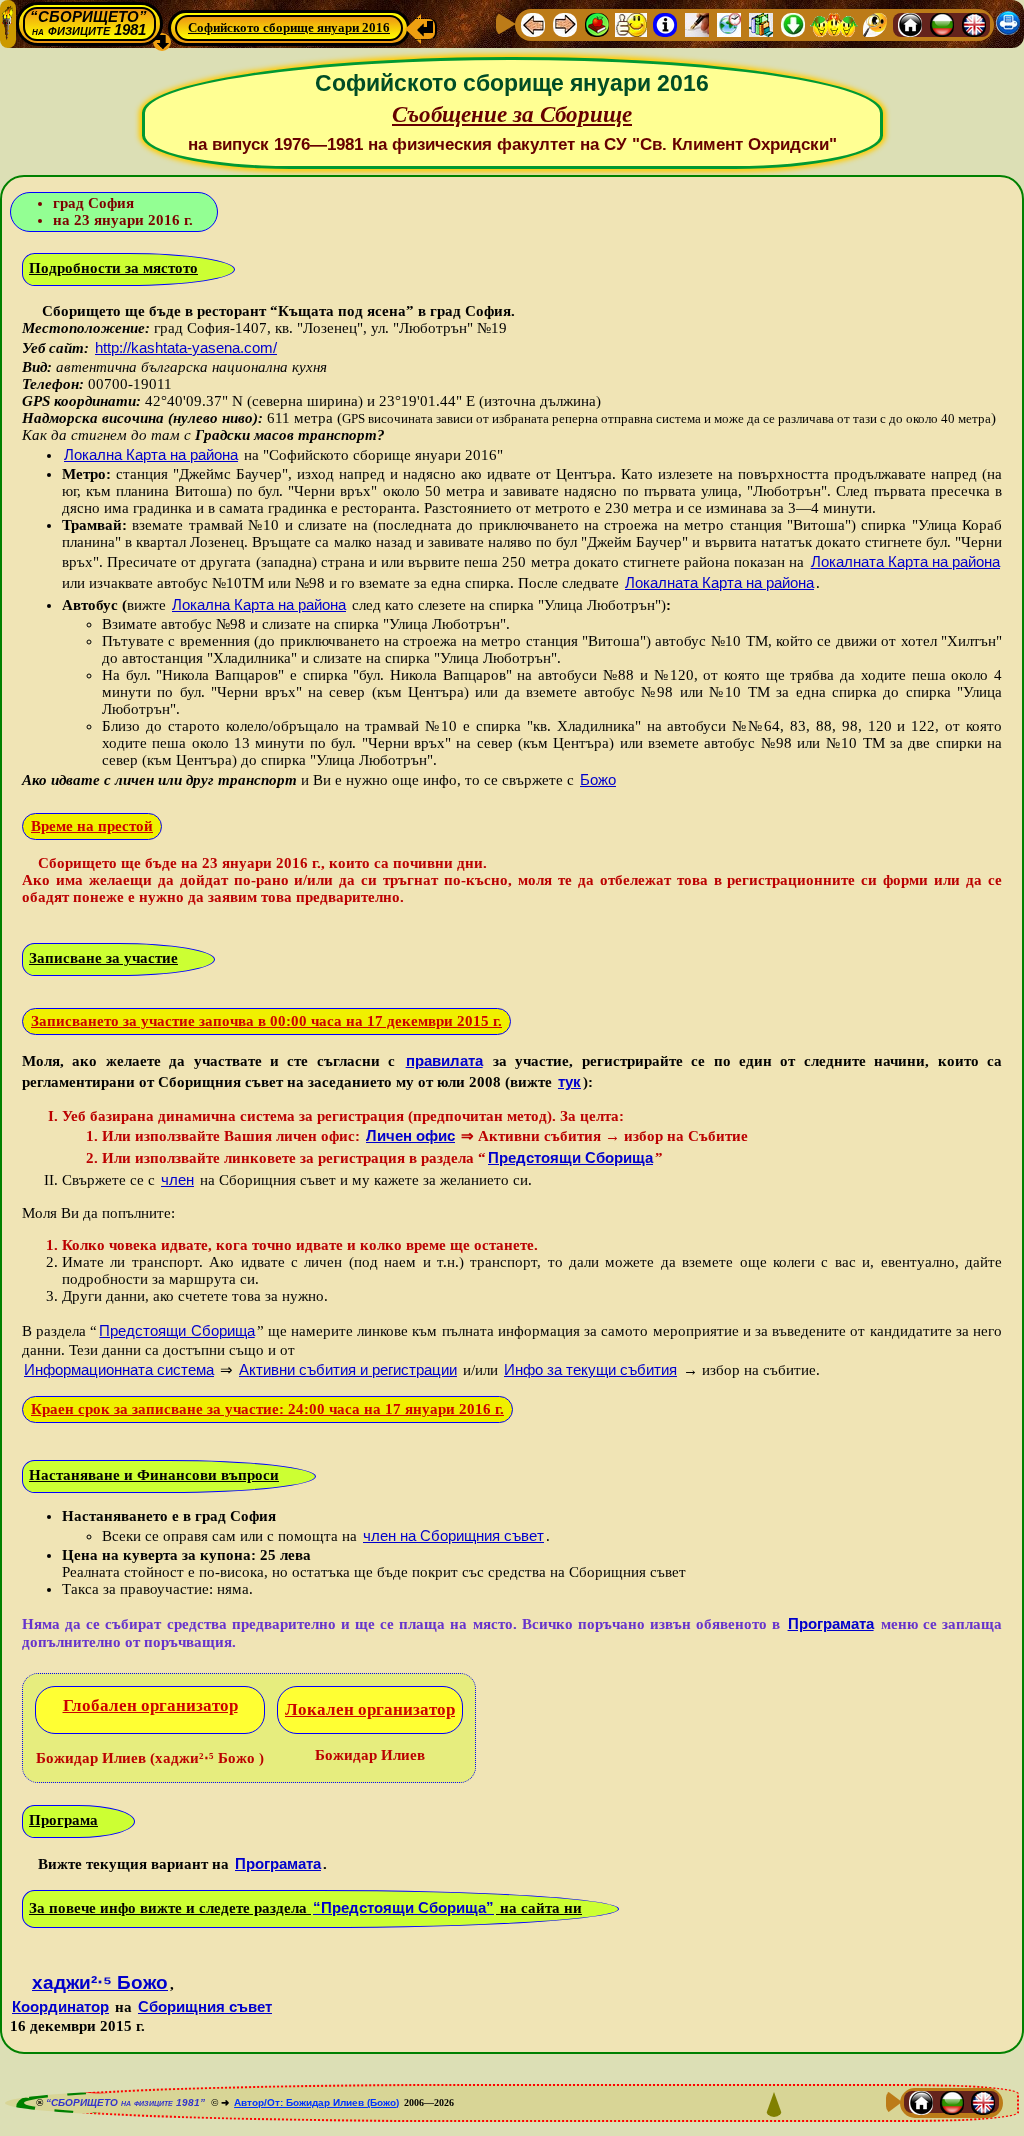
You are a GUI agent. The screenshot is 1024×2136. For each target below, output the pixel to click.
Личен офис (410, 1135)
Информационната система (119, 1369)
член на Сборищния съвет (453, 1535)
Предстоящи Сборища (570, 1157)
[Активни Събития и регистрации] (729, 23)
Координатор (60, 2006)
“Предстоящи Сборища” (403, 1907)
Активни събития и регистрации (348, 1369)
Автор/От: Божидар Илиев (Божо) (316, 2102)
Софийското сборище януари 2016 (289, 27)
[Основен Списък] (597, 23)
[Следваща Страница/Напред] (565, 23)
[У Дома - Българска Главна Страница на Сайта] (942, 23)
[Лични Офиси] (697, 23)
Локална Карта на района (151, 454)
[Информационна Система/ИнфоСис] (665, 23)
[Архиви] (761, 23)
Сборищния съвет (205, 2006)
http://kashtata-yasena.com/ (186, 347)
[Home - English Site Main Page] (974, 23)
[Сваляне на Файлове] (793, 23)
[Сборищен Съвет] (834, 23)
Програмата (831, 1623)
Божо (598, 779)
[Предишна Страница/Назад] (533, 23)
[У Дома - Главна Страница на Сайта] (910, 23)
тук (569, 1081)
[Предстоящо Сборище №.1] (631, 23)
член (177, 1179)
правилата (444, 1060)
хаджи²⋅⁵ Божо (100, 1982)
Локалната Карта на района (905, 561)
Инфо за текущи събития (590, 1369)
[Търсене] (875, 23)
